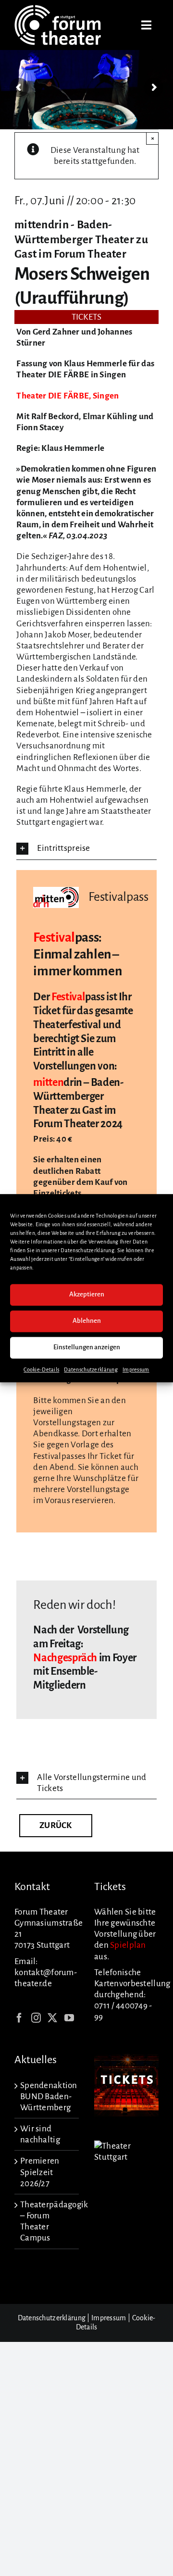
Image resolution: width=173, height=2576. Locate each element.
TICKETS (87, 317)
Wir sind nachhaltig (40, 2134)
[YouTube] (69, 2018)
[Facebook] (19, 2018)
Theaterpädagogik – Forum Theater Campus (47, 2221)
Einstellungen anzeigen (87, 1347)
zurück (56, 1825)
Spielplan (128, 1945)
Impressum (136, 1369)
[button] (86, 849)
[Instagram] (36, 2018)
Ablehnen (87, 1321)
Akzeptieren (87, 1294)
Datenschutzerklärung (91, 1369)
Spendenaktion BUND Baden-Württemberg (47, 2097)
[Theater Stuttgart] (126, 2146)
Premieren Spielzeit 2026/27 (40, 2172)
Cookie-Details (41, 1369)
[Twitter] (52, 2018)
